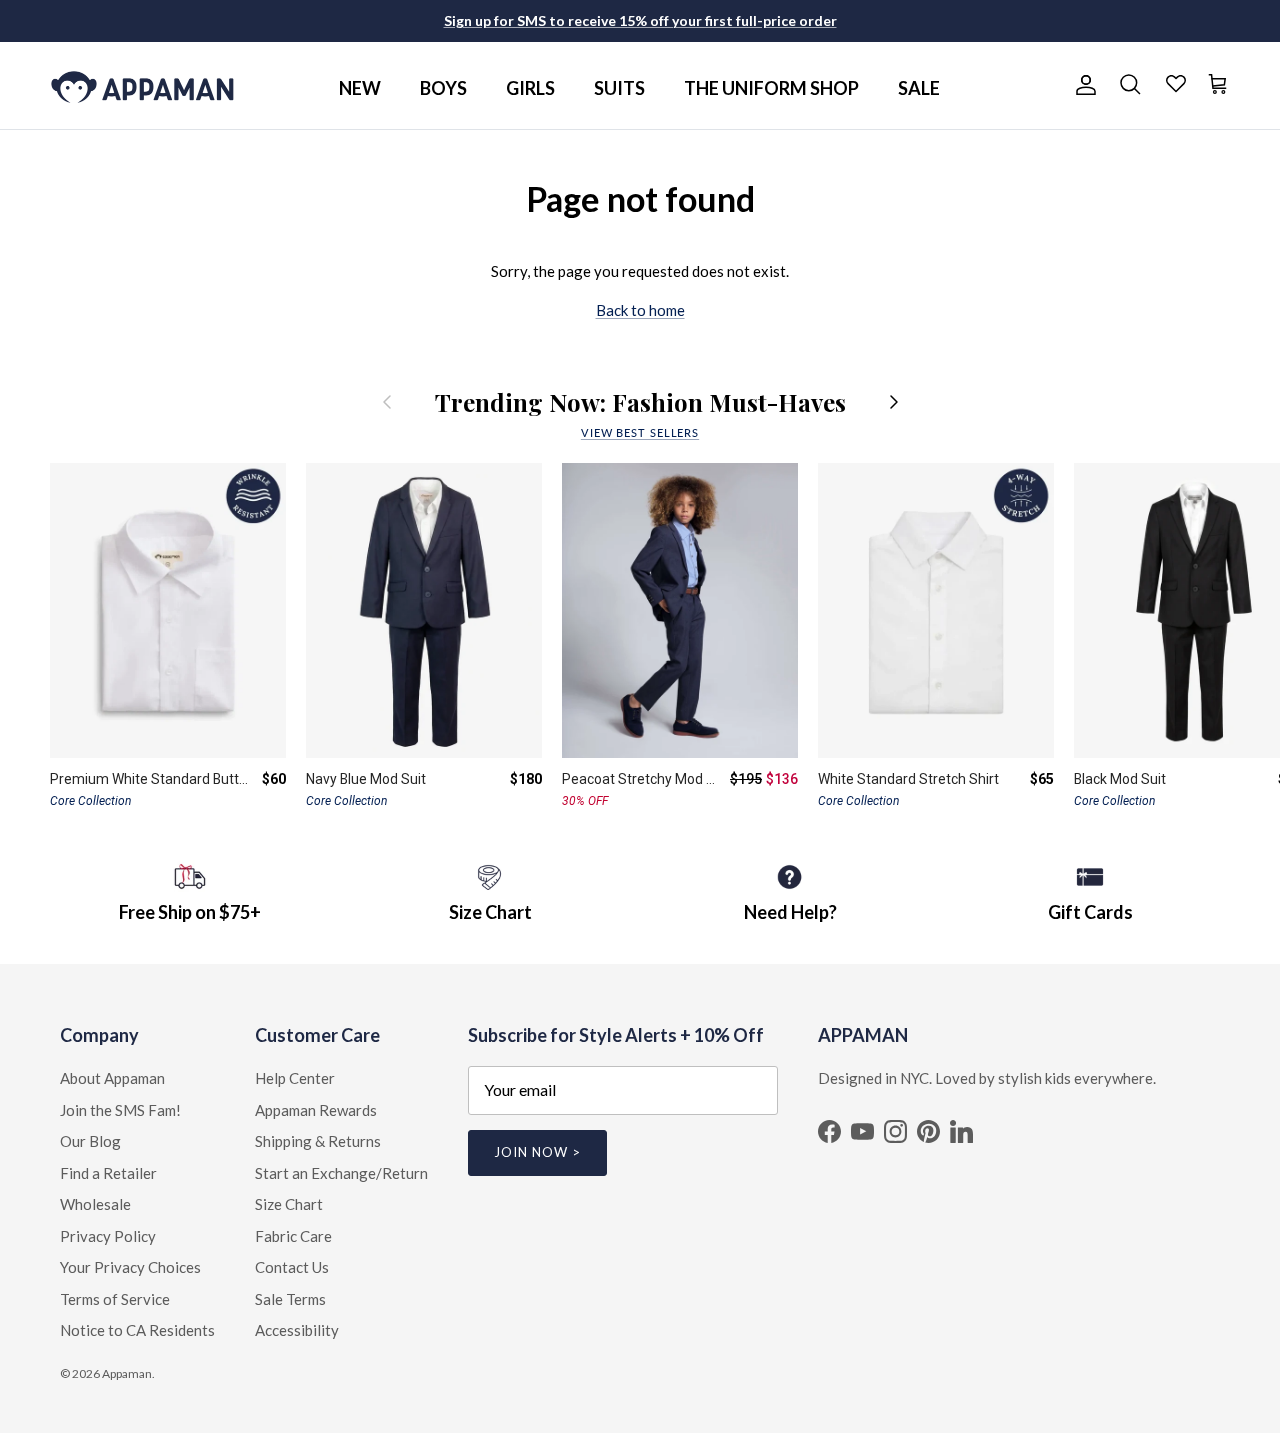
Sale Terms (290, 1299)
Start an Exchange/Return (341, 1173)
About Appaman (112, 1078)
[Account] (1082, 85)
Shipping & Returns (318, 1141)
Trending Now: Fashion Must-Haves (640, 402)
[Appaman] (142, 85)
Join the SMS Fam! (120, 1110)
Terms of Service (115, 1299)
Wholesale (95, 1204)
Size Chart (289, 1204)
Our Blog (90, 1141)
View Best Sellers (640, 432)
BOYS (443, 88)
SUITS (619, 88)
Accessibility (297, 1330)
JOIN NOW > (537, 1152)
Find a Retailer (108, 1173)
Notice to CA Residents (137, 1330)
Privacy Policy (108, 1236)
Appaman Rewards (316, 1110)
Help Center (295, 1078)
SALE (919, 88)
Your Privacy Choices (130, 1267)
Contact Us (292, 1267)
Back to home (640, 310)
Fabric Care (293, 1236)
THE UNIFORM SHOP (771, 88)
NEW (360, 88)
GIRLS (530, 88)
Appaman (127, 1373)
